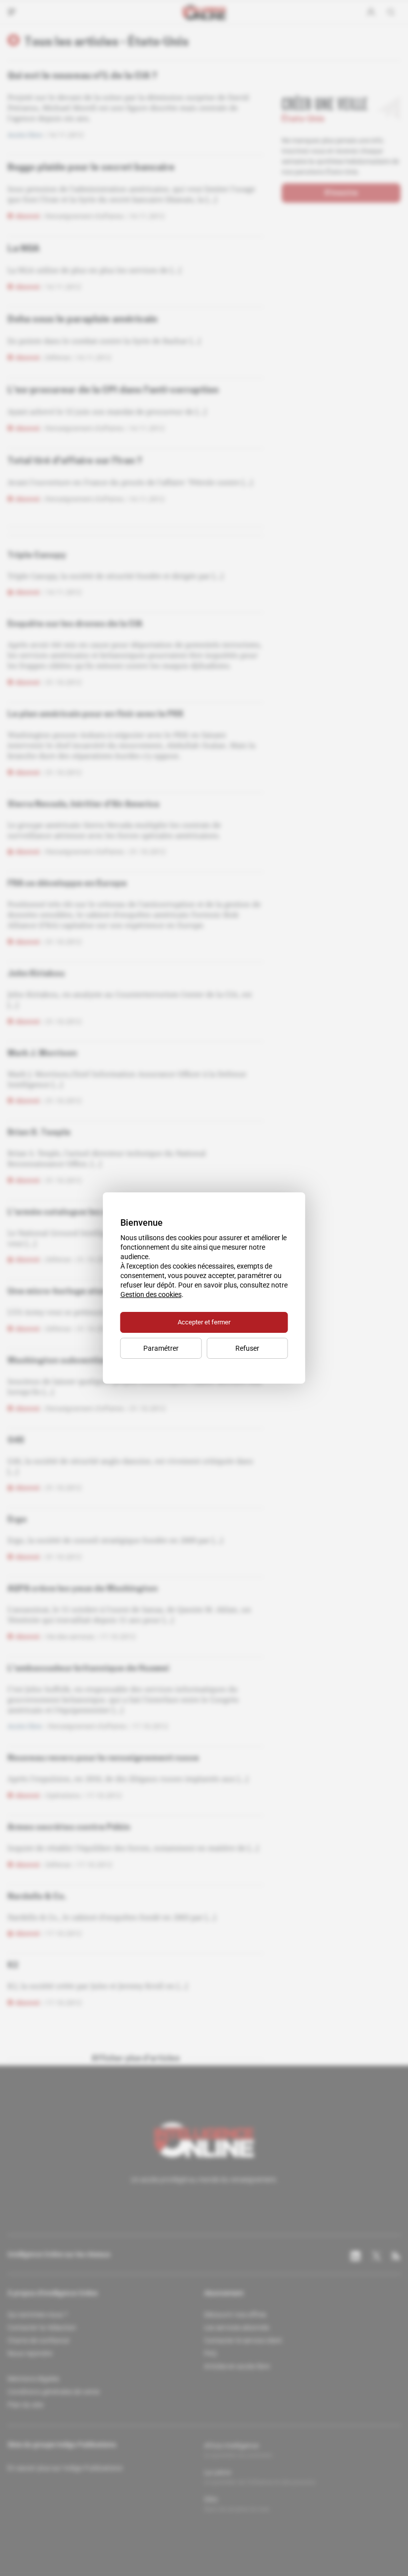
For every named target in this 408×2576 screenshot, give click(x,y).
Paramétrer (161, 1348)
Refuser (247, 1348)
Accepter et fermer (204, 1322)
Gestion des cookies (151, 1294)
